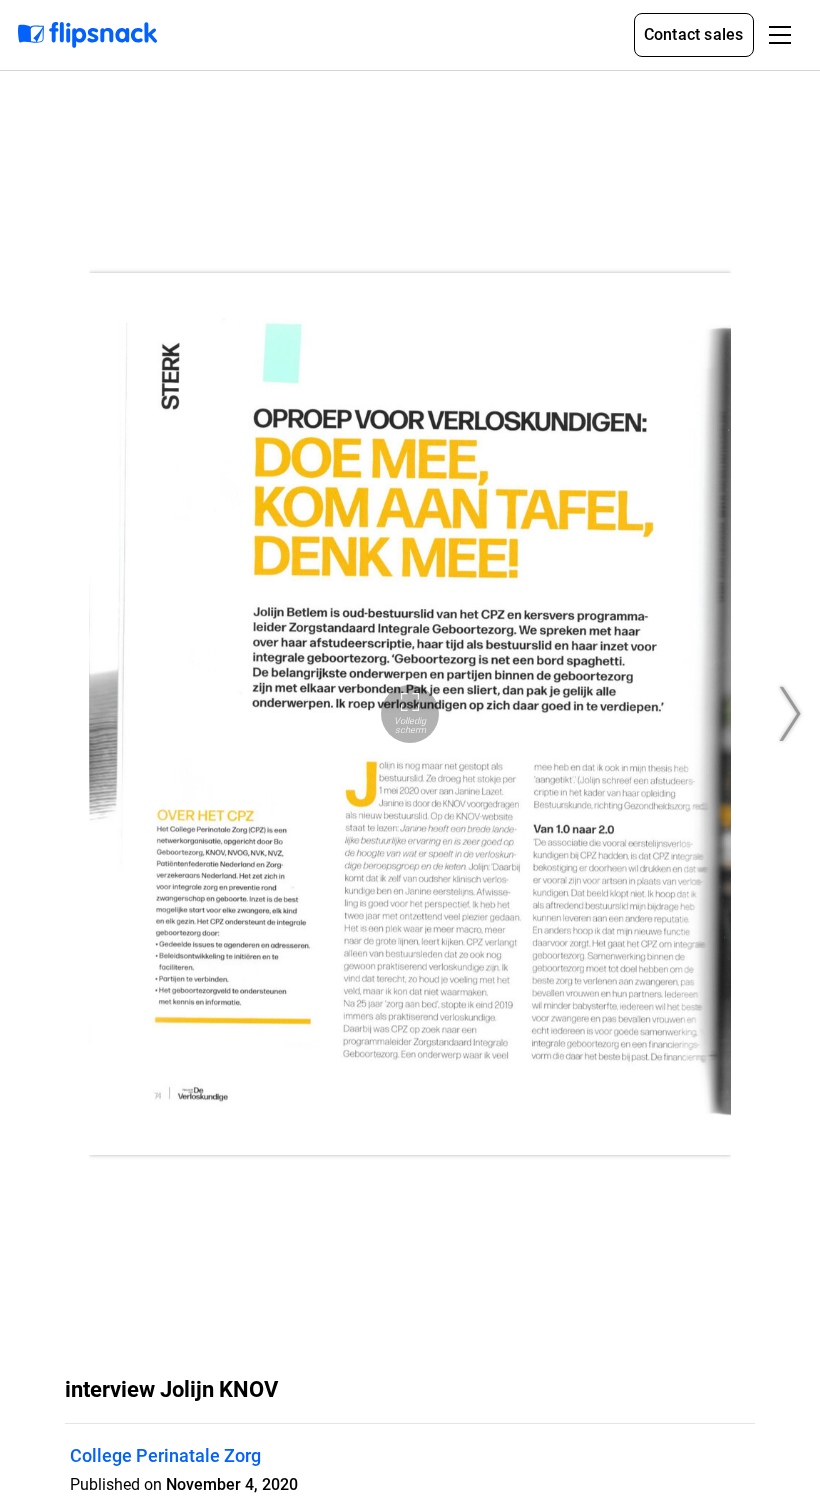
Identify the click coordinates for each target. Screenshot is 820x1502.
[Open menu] (780, 35)
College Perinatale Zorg (165, 1455)
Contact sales (694, 34)
